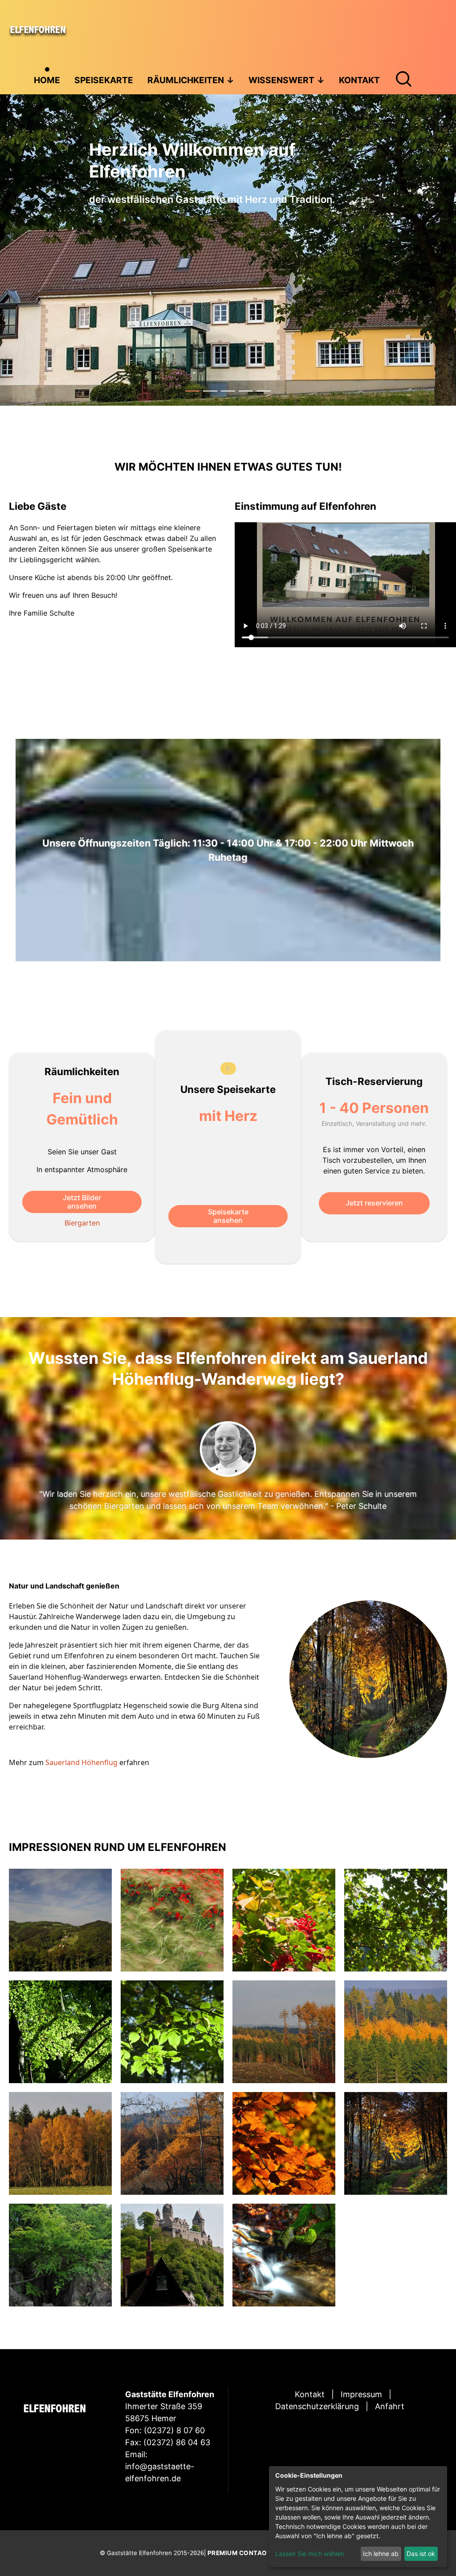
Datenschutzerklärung (317, 2406)
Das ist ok (421, 2554)
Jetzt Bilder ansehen (82, 1202)
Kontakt (310, 2394)
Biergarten (82, 1223)
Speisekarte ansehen (228, 1216)
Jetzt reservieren (374, 1203)
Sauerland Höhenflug (81, 1762)
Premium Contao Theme (249, 2553)
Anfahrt (390, 2406)
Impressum (361, 2394)
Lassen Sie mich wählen (310, 2554)
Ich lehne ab (381, 2554)
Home (47, 80)
